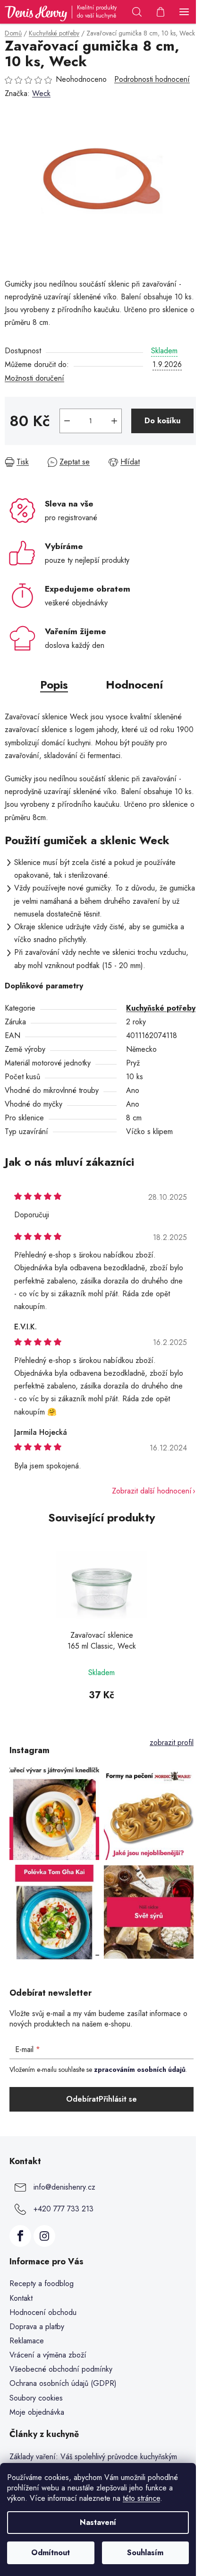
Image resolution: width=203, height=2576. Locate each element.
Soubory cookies (36, 2398)
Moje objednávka (37, 2412)
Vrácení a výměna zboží (48, 2355)
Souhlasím (145, 2553)
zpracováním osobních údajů (140, 2070)
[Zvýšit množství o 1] (114, 421)
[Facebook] (20, 2236)
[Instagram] (44, 2236)
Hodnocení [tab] (134, 685)
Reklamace (27, 2341)
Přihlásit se (118, 2099)
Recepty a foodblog (42, 2283)
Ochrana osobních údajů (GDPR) (63, 2383)
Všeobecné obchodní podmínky (61, 2369)
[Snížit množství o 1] (67, 421)
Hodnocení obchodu (43, 2312)
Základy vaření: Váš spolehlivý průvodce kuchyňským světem (93, 2462)
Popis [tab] (54, 685)
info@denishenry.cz (64, 2187)
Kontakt (21, 2298)
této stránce (141, 2498)
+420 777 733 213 (63, 2208)
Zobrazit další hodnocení (152, 1491)
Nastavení (98, 2522)
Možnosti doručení (34, 378)
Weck (41, 93)
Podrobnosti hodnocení (152, 79)
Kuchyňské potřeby (161, 1008)
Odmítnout (51, 2553)
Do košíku (162, 421)
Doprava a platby (37, 2327)
